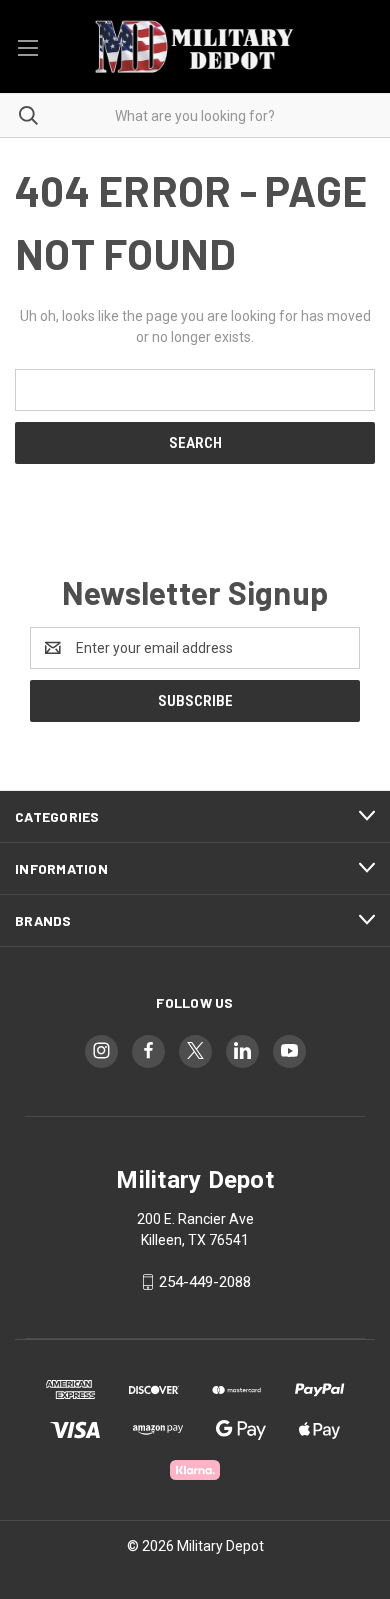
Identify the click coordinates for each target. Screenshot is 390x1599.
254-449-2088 (205, 1282)
